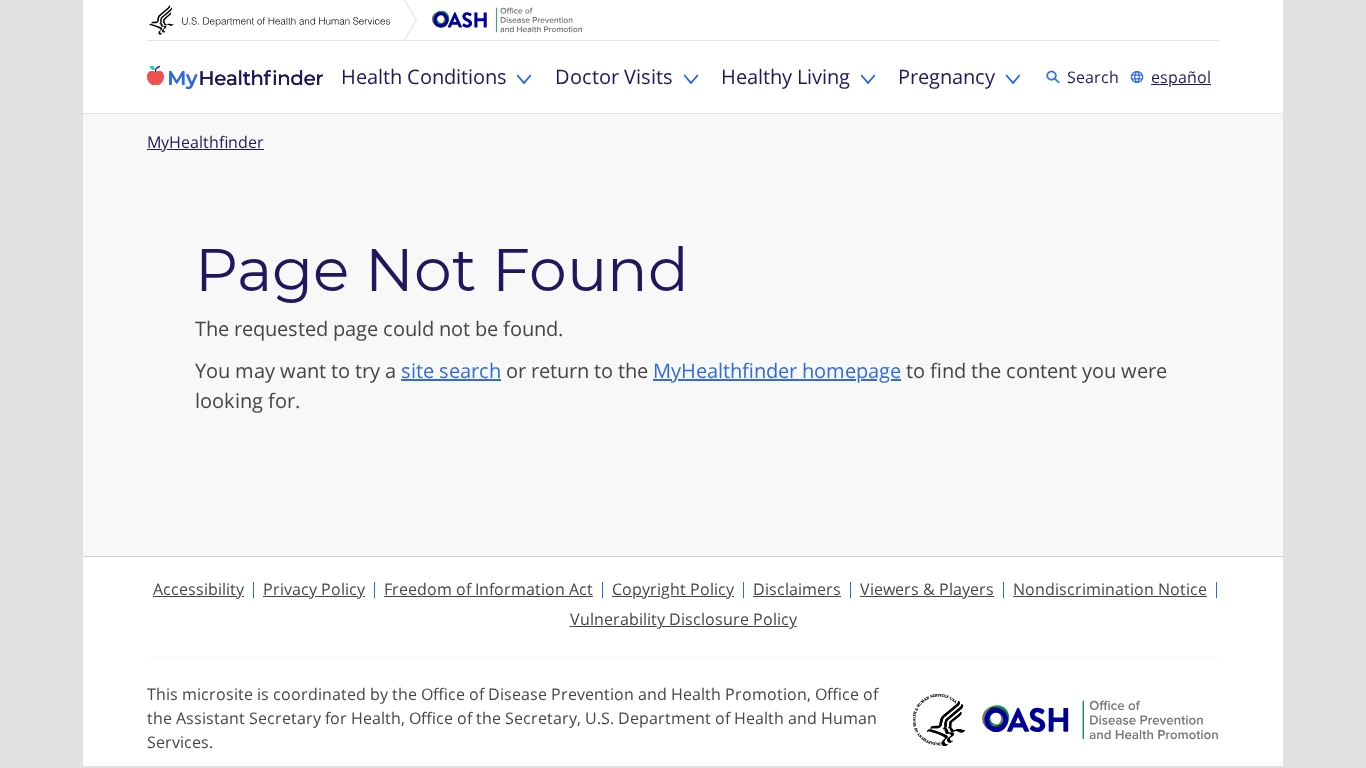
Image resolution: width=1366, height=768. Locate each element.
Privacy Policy (314, 589)
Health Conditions (424, 76)
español (1181, 77)
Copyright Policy (673, 589)
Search (1096, 76)
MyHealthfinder (235, 77)
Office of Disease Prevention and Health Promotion (507, 20)
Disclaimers (797, 589)
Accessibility (198, 589)
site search (451, 370)
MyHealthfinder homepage (777, 370)
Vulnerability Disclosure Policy (683, 619)
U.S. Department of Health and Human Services (283, 20)
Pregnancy (946, 76)
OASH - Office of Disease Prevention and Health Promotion (1100, 720)
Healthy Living (785, 76)
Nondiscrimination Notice (1110, 589)
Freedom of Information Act (488, 589)
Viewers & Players (927, 589)
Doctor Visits (614, 76)
